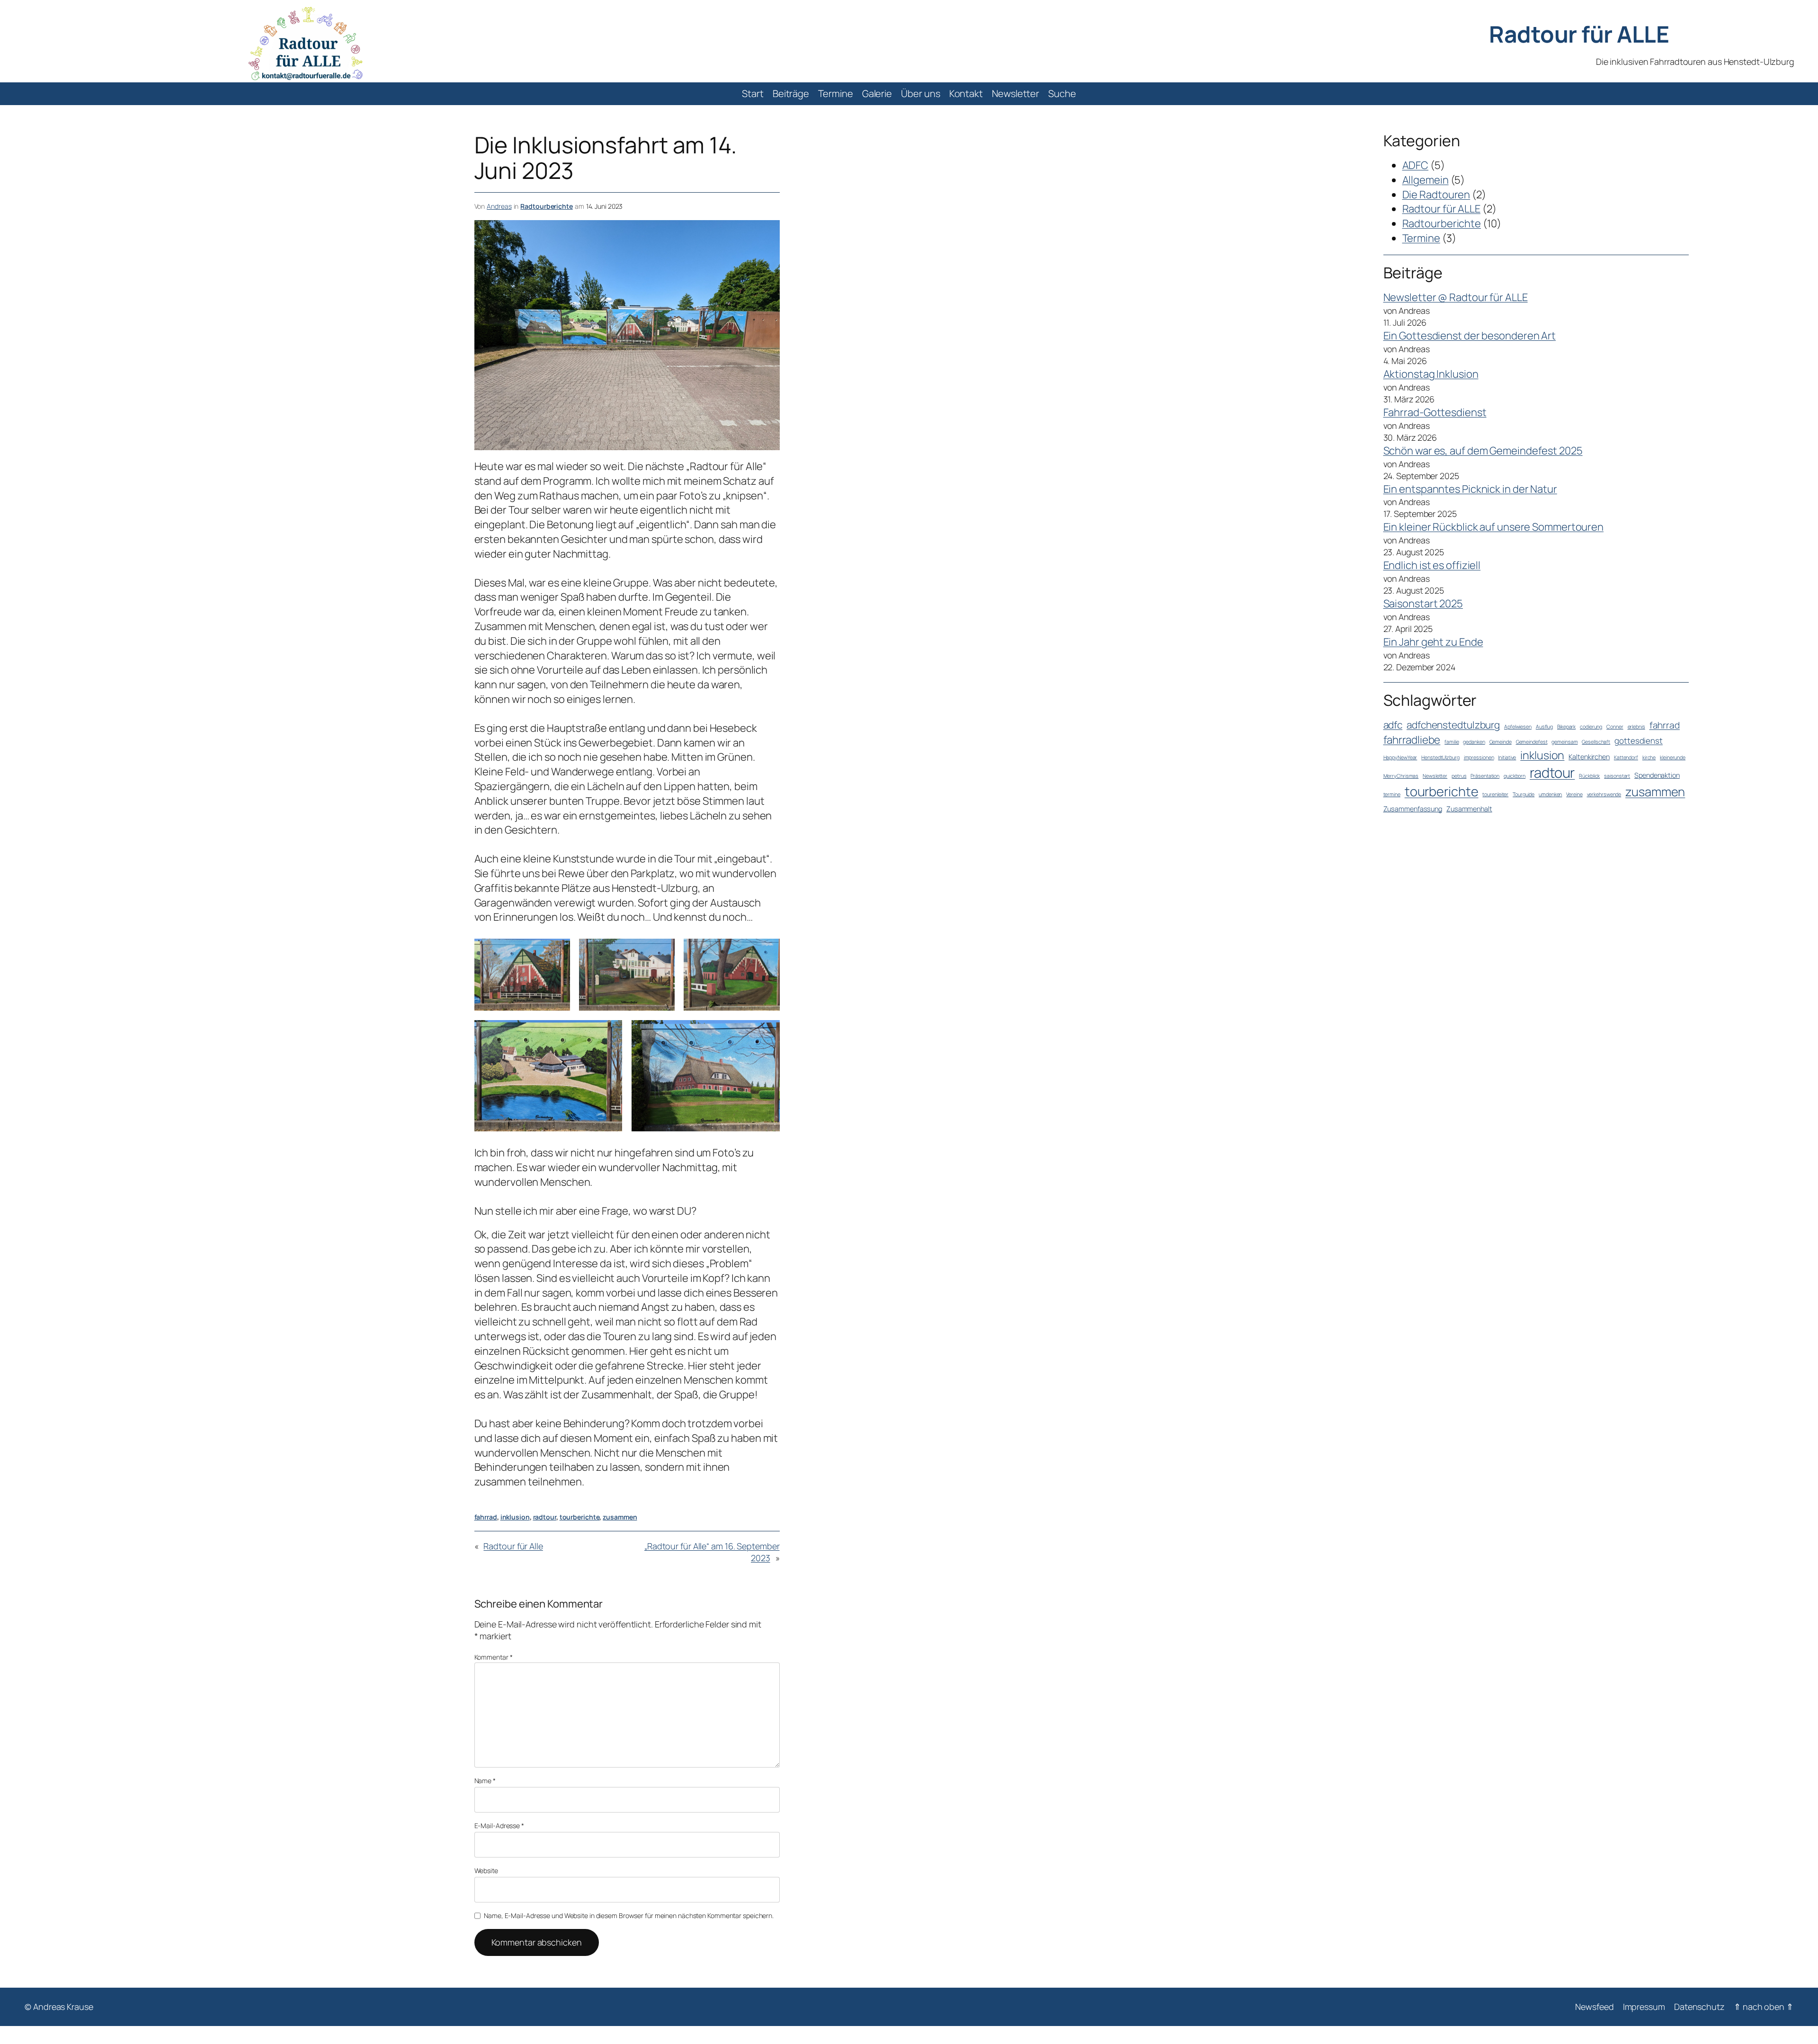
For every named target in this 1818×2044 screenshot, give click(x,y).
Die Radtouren (1436, 195)
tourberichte (580, 1517)
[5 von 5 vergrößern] (767, 1032)
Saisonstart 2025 (1423, 604)
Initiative (1507, 757)
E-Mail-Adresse (499, 1826)
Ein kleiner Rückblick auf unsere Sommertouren (1494, 527)
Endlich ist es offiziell (1432, 565)
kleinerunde (1673, 757)
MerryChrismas (1401, 776)
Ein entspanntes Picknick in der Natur (1470, 489)
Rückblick (1589, 776)
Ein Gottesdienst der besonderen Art (1470, 336)
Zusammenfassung (1413, 809)
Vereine (1574, 794)
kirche (1649, 757)
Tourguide (1524, 794)
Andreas (499, 206)
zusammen (620, 1517)
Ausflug (1544, 727)
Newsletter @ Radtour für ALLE (1456, 297)
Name (485, 1781)
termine (1392, 794)
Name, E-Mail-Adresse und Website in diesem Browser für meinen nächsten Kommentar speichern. (629, 1915)
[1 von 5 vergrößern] (558, 951)
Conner (1615, 727)
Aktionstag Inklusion (1431, 374)
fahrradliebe (1412, 740)
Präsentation (1485, 776)
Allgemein (1426, 180)
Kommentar (494, 1657)
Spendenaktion (1657, 775)
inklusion (515, 1517)
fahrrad (486, 1517)
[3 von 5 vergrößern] (767, 951)
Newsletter (1435, 776)
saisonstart (1617, 776)
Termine (1421, 238)
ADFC (1416, 165)
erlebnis (1636, 727)
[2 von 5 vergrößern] (662, 951)
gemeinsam (1564, 742)
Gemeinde (1501, 742)
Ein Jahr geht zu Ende (1433, 642)
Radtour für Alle (513, 1546)
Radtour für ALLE (1579, 34)
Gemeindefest (1532, 742)
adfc (1393, 725)
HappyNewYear (1400, 757)
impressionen (1479, 757)
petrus (1459, 776)
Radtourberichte (547, 206)
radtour (545, 1517)
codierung (1591, 727)
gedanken (1474, 742)
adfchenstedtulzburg (1453, 725)
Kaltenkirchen (1589, 757)
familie (1452, 742)
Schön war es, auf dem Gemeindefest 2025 (1483, 451)
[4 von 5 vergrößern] (610, 1032)
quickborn (1515, 776)
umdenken (1550, 794)
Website (486, 1871)
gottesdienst (1639, 741)
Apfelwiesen (1518, 727)
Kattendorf (1626, 757)
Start (753, 93)
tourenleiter (1495, 794)
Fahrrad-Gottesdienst (1435, 412)
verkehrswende (1604, 794)
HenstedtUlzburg (1440, 757)
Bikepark (1566, 727)
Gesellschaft (1596, 742)
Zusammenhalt (1469, 809)
